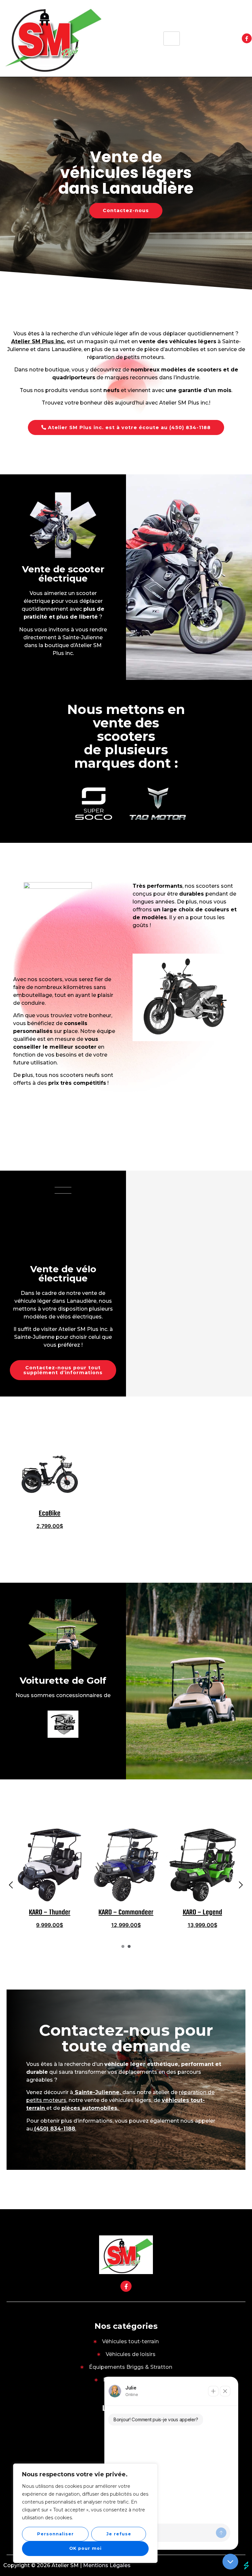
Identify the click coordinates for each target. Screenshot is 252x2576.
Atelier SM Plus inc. (38, 341)
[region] (85, 2513)
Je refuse (119, 2534)
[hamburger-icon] (172, 39)
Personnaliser (55, 2534)
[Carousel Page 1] (123, 1946)
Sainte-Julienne (97, 2092)
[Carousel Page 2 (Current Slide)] (129, 1946)
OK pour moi (85, 2548)
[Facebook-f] (247, 38)
